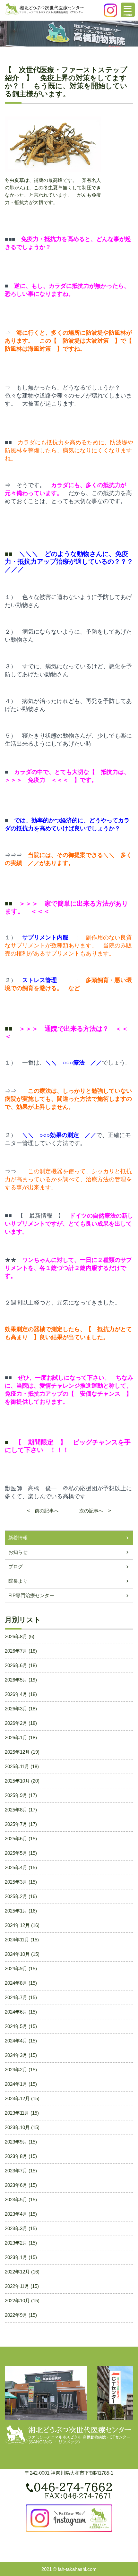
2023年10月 (17, 2127)
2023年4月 (16, 2214)
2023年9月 (16, 2142)
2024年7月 (16, 1997)
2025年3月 (16, 1882)
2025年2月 (16, 1896)
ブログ (16, 1566)
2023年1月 (16, 2257)
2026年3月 (16, 1709)
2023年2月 (16, 2243)
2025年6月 (16, 1839)
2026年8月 (16, 1636)
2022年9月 (16, 2315)
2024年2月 (16, 2070)
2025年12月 (17, 1752)
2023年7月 (16, 2171)
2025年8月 (16, 1810)
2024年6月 (16, 2012)
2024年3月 (16, 2055)
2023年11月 (17, 2113)
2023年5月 (16, 2199)
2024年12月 (17, 1925)
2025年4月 (16, 1867)
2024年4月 (16, 2041)
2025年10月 (17, 1781)
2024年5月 (16, 2026)
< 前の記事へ (48, 1511)
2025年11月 (17, 1766)
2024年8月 (16, 1983)
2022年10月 (17, 2301)
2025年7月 (16, 1824)
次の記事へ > (90, 1511)
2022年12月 (17, 2272)
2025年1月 (16, 1911)
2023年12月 (17, 2098)
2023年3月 (16, 2228)
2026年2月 (16, 1723)
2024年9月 (16, 1968)
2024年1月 (16, 2084)
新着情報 (18, 1538)
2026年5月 (16, 1680)
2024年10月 (17, 1954)
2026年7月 (16, 1651)
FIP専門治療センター (31, 1595)
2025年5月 (16, 1853)
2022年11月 (17, 2286)
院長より (18, 1581)
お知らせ (18, 1552)
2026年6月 (16, 1665)
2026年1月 (16, 1737)
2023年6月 (16, 2185)
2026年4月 (16, 1694)
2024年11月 (17, 1940)
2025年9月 (16, 1795)
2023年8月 (16, 2156)
